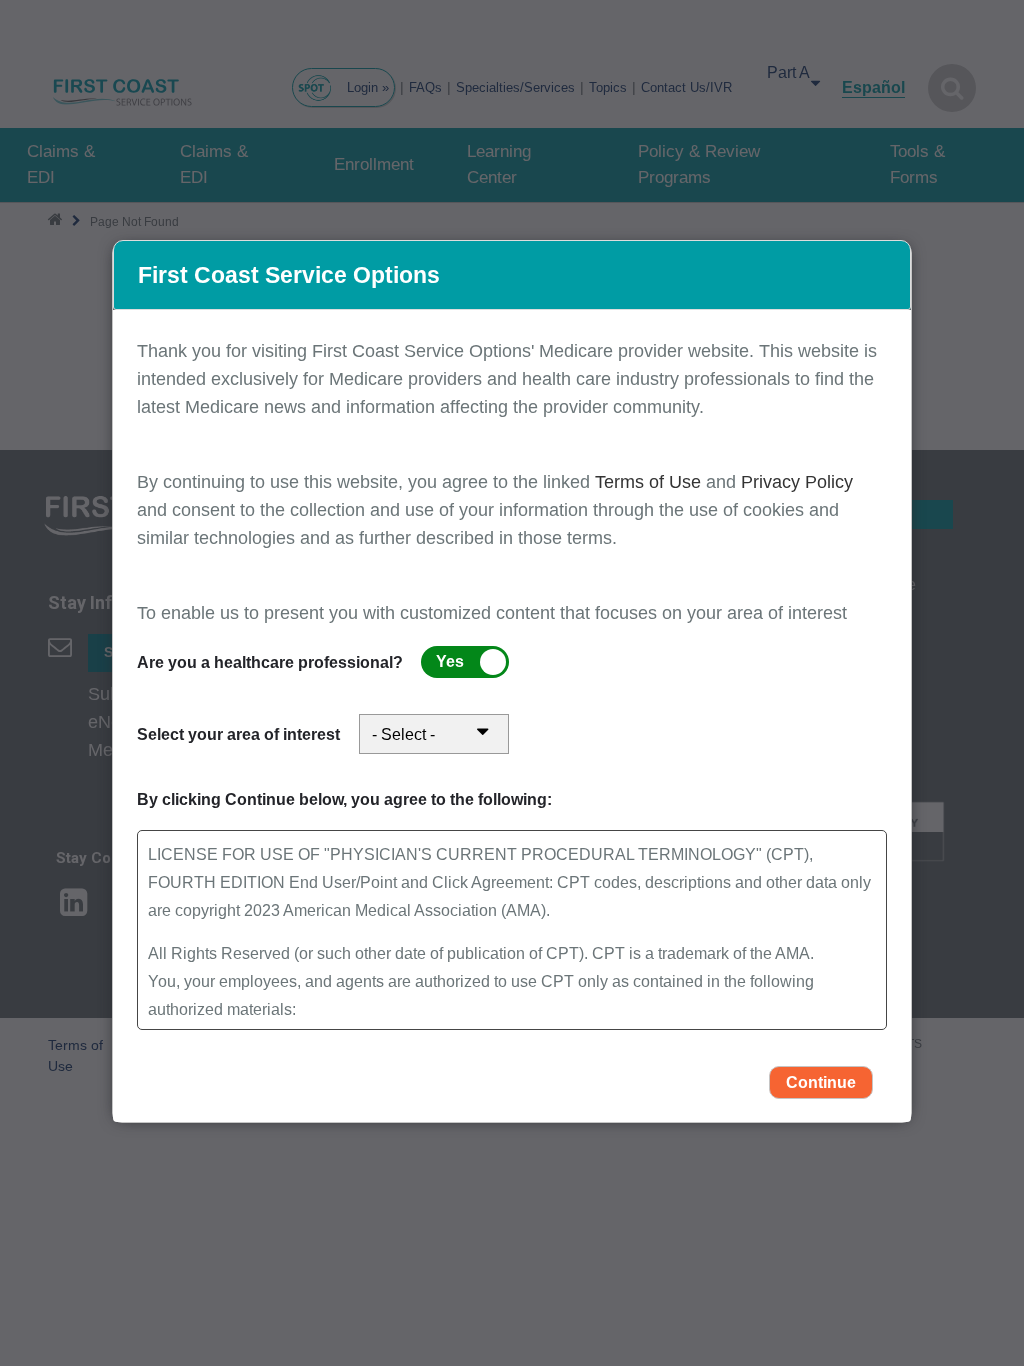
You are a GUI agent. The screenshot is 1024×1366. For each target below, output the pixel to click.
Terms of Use (650, 482)
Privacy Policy (797, 482)
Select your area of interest (238, 734)
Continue (821, 1082)
